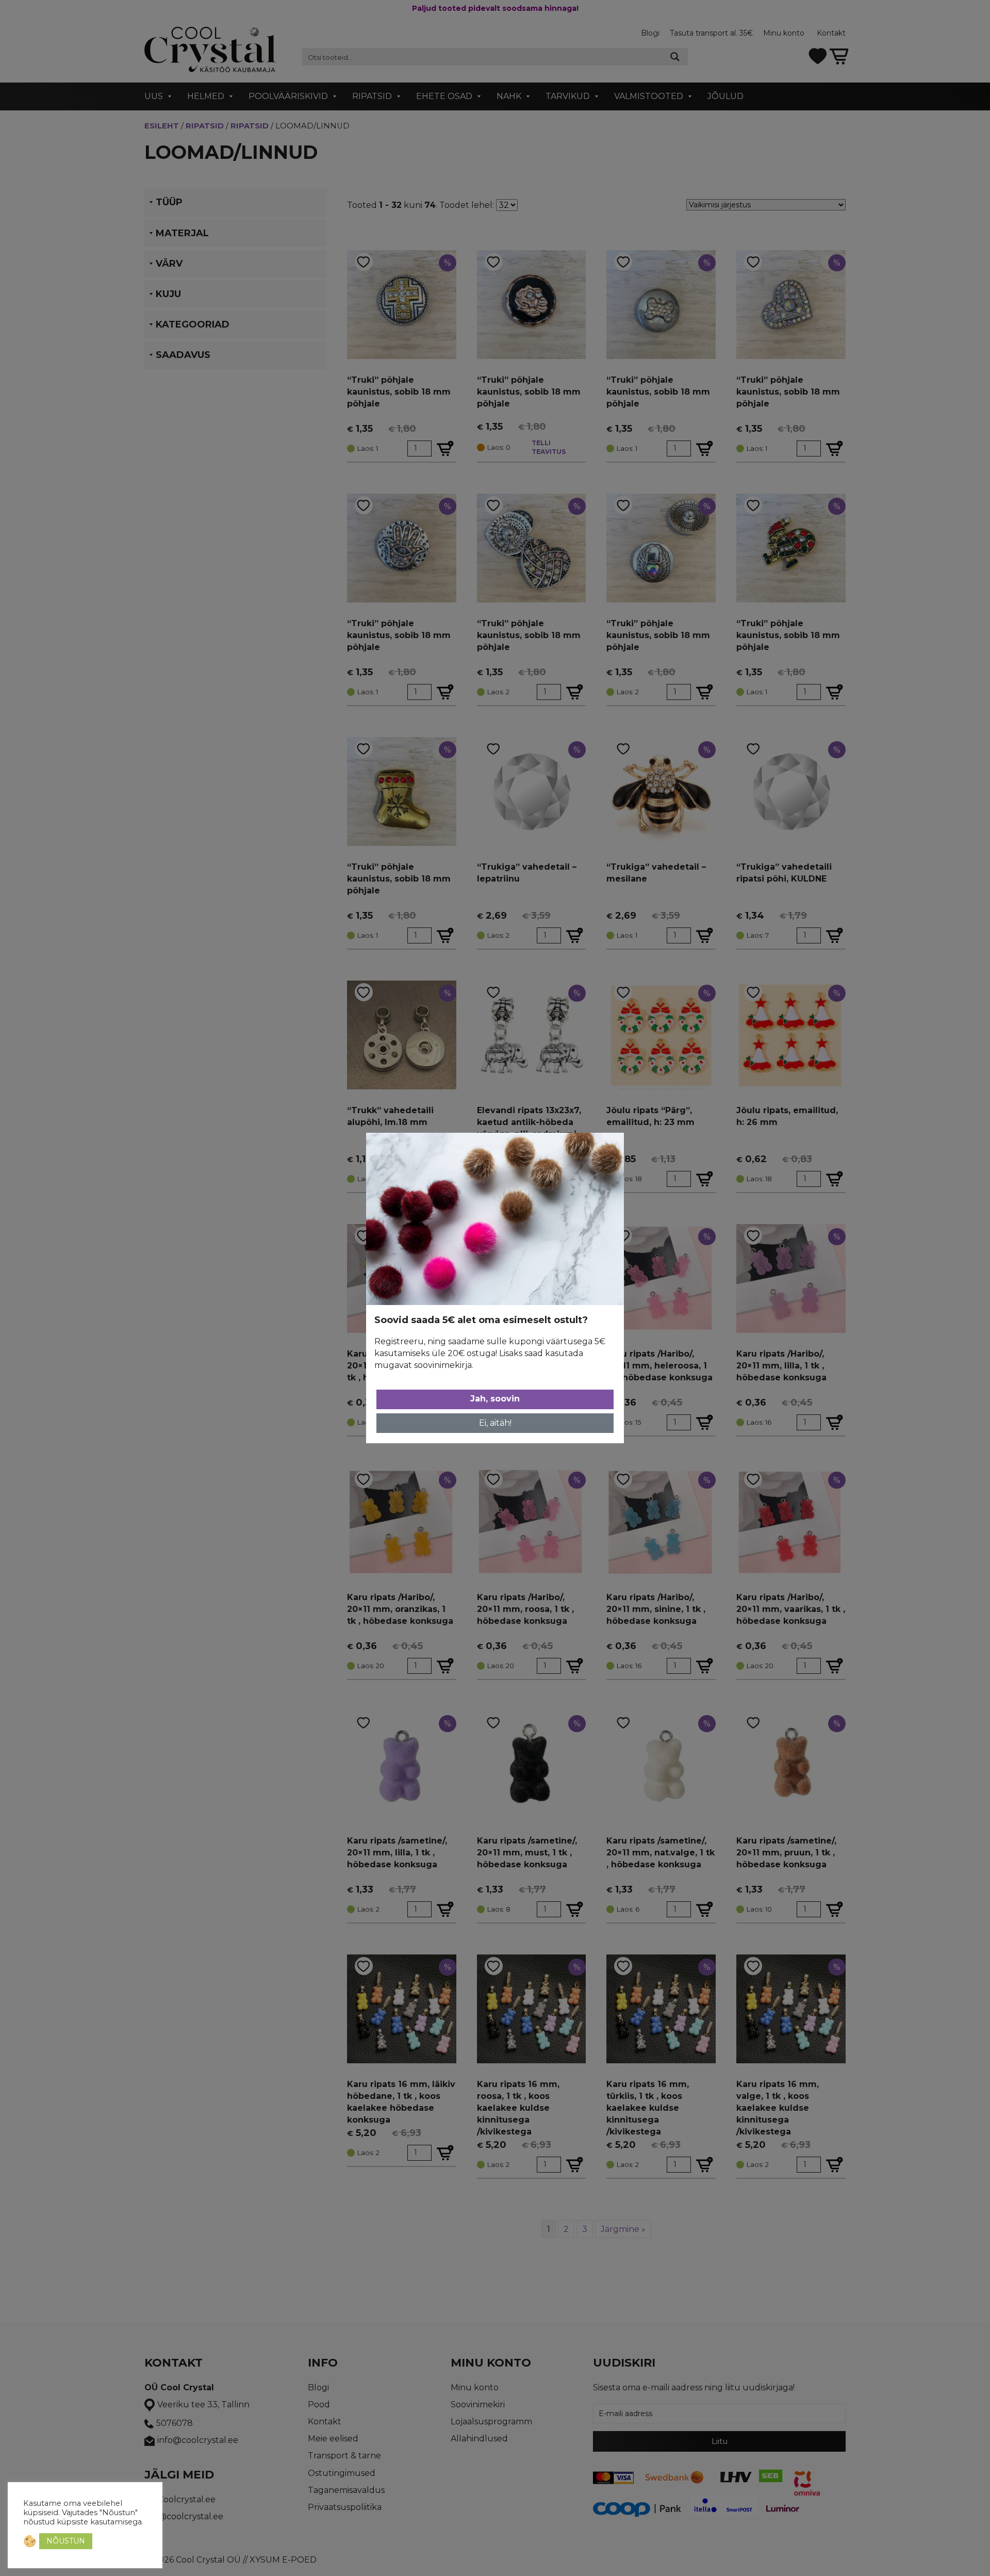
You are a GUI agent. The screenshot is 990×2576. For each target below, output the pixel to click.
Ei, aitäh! (495, 1423)
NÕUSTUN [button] (66, 2541)
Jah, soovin (495, 1399)
